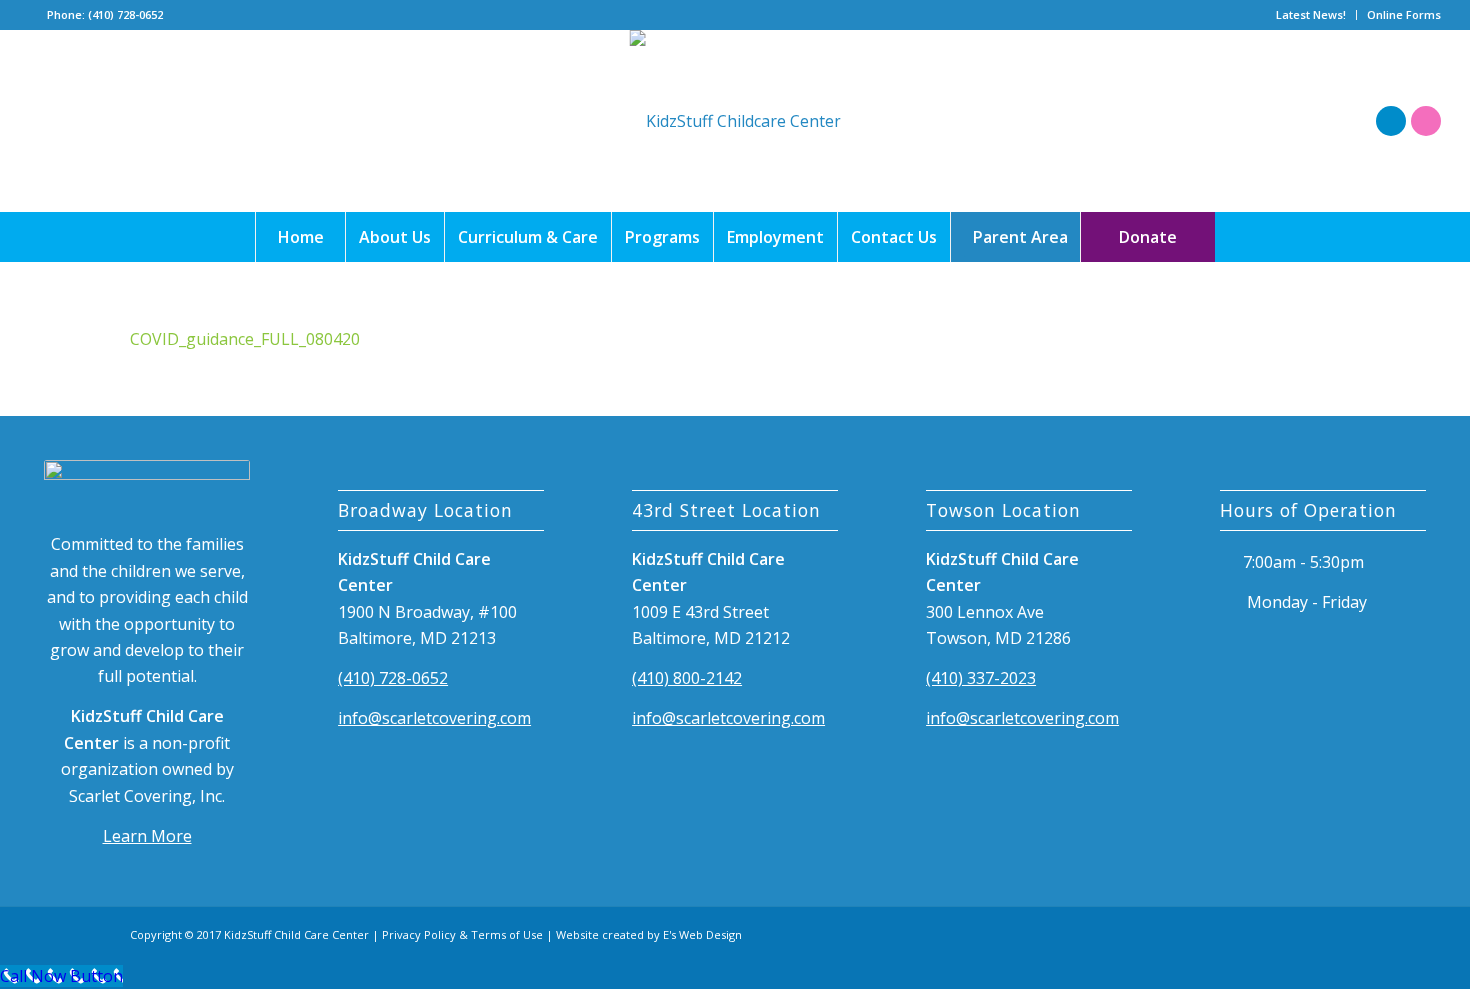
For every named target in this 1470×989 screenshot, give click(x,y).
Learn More (147, 836)
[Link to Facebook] (1391, 121)
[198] (735, 121)
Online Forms (1404, 14)
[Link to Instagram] (1426, 121)
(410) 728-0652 (393, 678)
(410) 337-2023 (981, 678)
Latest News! (1311, 14)
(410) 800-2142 (687, 678)
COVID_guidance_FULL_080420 (245, 339)
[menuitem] (1311, 15)
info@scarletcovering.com (434, 718)
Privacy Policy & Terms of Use (462, 934)
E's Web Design (702, 934)
